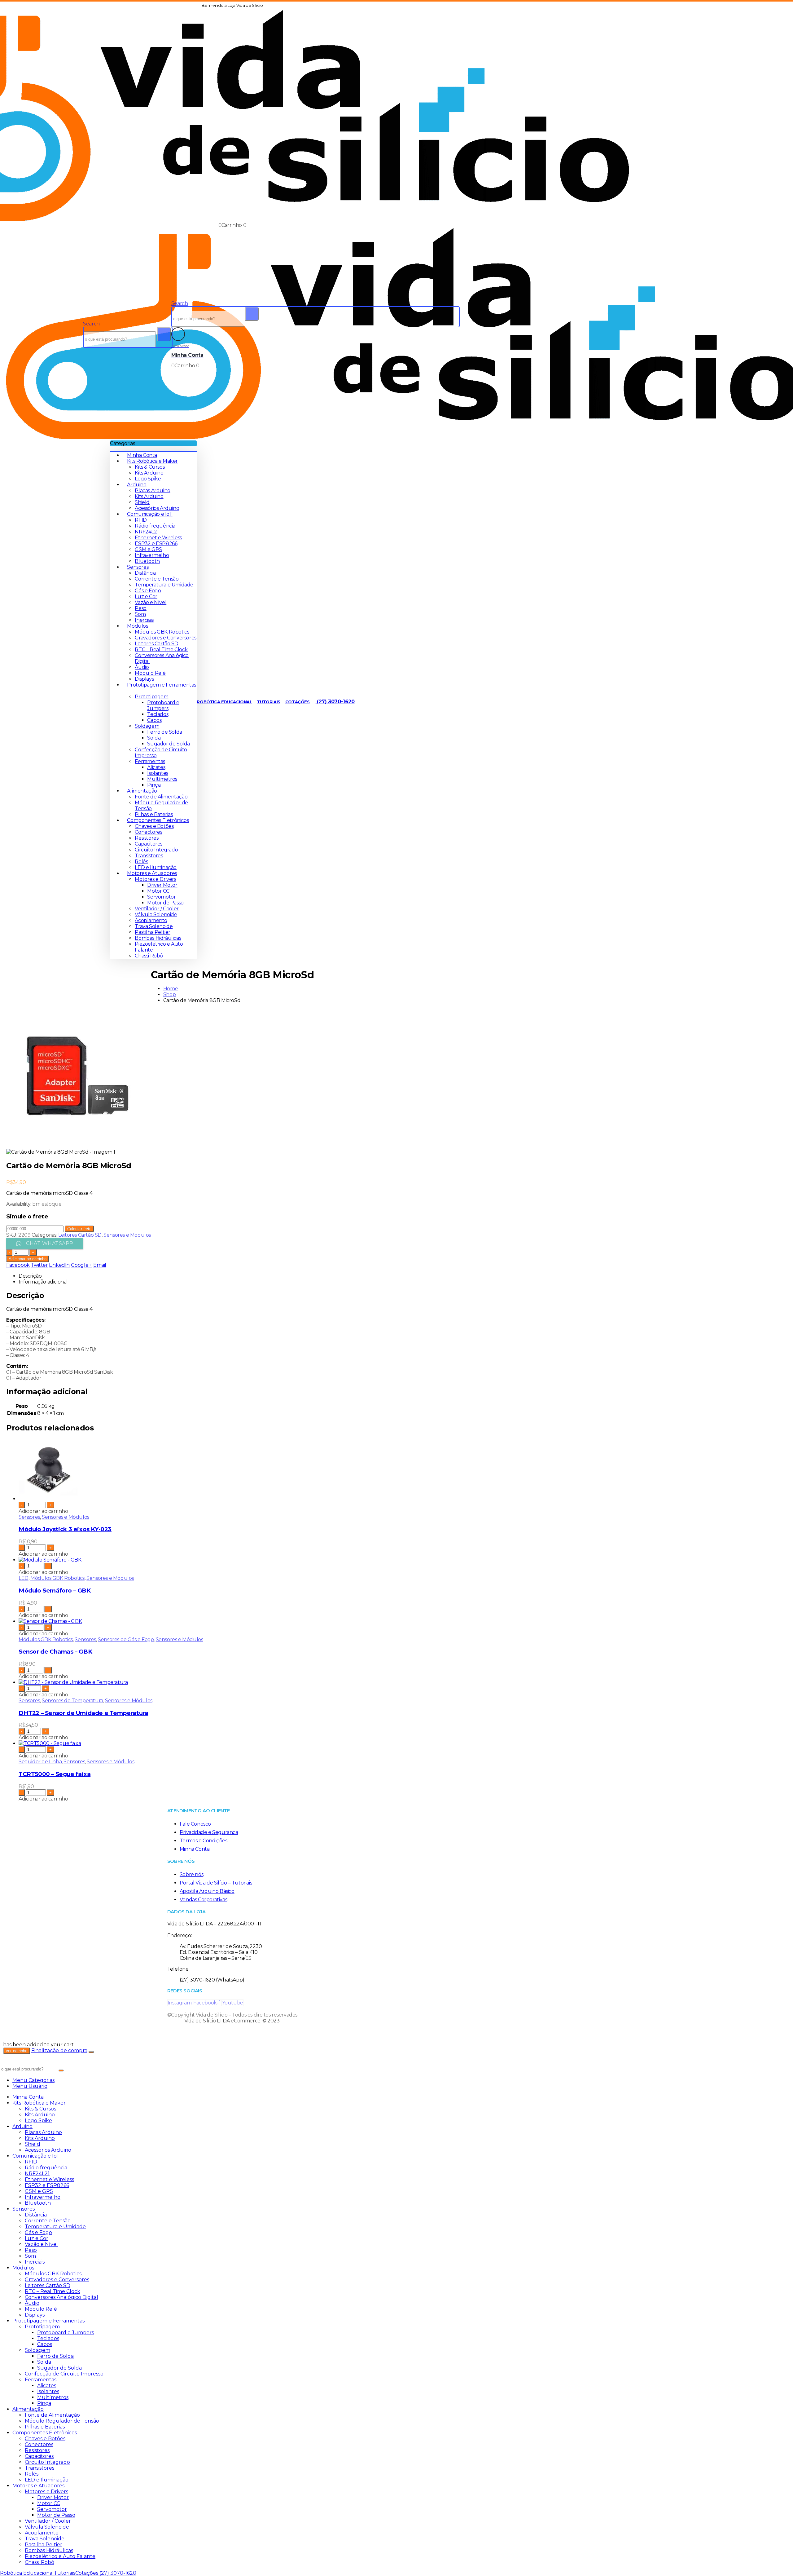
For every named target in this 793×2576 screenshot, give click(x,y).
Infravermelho (152, 555)
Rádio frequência (155, 526)
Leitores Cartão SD (156, 644)
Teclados (158, 714)
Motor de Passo (165, 903)
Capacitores (149, 844)
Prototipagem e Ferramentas (48, 2321)
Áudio (142, 667)
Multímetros (162, 779)
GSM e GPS (148, 549)
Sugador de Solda (169, 744)
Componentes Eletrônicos (158, 820)
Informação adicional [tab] (43, 1282)
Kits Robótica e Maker (152, 461)
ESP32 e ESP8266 (156, 543)
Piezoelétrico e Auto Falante (60, 2556)
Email (100, 1265)
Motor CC (158, 891)
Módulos (137, 626)
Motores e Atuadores (152, 873)
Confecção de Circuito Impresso (64, 2374)
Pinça (154, 785)
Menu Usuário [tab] (30, 2086)
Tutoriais (268, 702)
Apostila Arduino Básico (207, 1891)
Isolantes (158, 773)
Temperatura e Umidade (164, 585)
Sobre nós (191, 1874)
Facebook (18, 1265)
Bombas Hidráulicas (158, 938)
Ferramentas (150, 761)
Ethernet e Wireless (158, 538)
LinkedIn (59, 1265)
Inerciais (144, 620)
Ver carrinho (17, 2051)
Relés (141, 862)
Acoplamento (151, 920)
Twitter (39, 1265)
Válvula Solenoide (156, 915)
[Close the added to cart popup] (91, 2052)
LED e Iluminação (156, 867)
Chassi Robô (149, 956)
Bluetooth (147, 561)
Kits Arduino (149, 473)
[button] (91, 324)
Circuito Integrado (156, 850)
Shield (142, 502)
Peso (140, 608)
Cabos (154, 720)
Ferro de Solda (164, 732)
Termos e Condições (204, 1841)
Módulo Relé (150, 673)
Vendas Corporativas (203, 1900)
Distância (145, 573)
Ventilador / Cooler (157, 909)
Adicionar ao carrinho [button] (43, 1511)
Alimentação (142, 791)
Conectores (148, 832)
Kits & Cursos (150, 467)
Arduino (137, 485)
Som (140, 614)
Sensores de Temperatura (72, 1701)
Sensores (138, 567)
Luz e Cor (146, 597)
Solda (154, 738)
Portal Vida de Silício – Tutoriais (216, 1883)
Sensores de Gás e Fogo (126, 1639)
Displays (144, 679)
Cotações (298, 702)
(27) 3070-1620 (335, 702)
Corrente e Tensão (157, 579)
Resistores (147, 838)
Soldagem (147, 726)
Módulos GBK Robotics (162, 632)
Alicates (156, 767)
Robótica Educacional (224, 702)
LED (24, 1578)
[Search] (164, 334)
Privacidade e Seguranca (209, 1832)
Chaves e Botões (154, 826)
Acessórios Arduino (157, 508)
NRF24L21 (147, 532)
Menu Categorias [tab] (33, 2080)
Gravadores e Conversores (165, 638)
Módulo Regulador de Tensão (62, 2421)
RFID (141, 520)
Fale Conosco (195, 1824)
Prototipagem (151, 697)
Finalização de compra (59, 2050)
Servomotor (161, 897)
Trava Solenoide (154, 926)
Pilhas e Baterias (154, 814)
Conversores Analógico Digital (61, 2297)
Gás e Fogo (148, 591)
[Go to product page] (239, 1470)
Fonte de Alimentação (161, 797)
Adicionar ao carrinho (28, 1259)
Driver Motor (162, 885)
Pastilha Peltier (153, 932)
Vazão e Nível (151, 602)
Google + (82, 1265)
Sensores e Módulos (127, 1235)
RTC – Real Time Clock (161, 650)
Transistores (149, 856)
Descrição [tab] (30, 1276)
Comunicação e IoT (150, 514)
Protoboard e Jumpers (163, 705)
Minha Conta (142, 455)
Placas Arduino (152, 490)
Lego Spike (148, 479)
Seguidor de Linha (40, 1762)
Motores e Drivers (155, 879)
